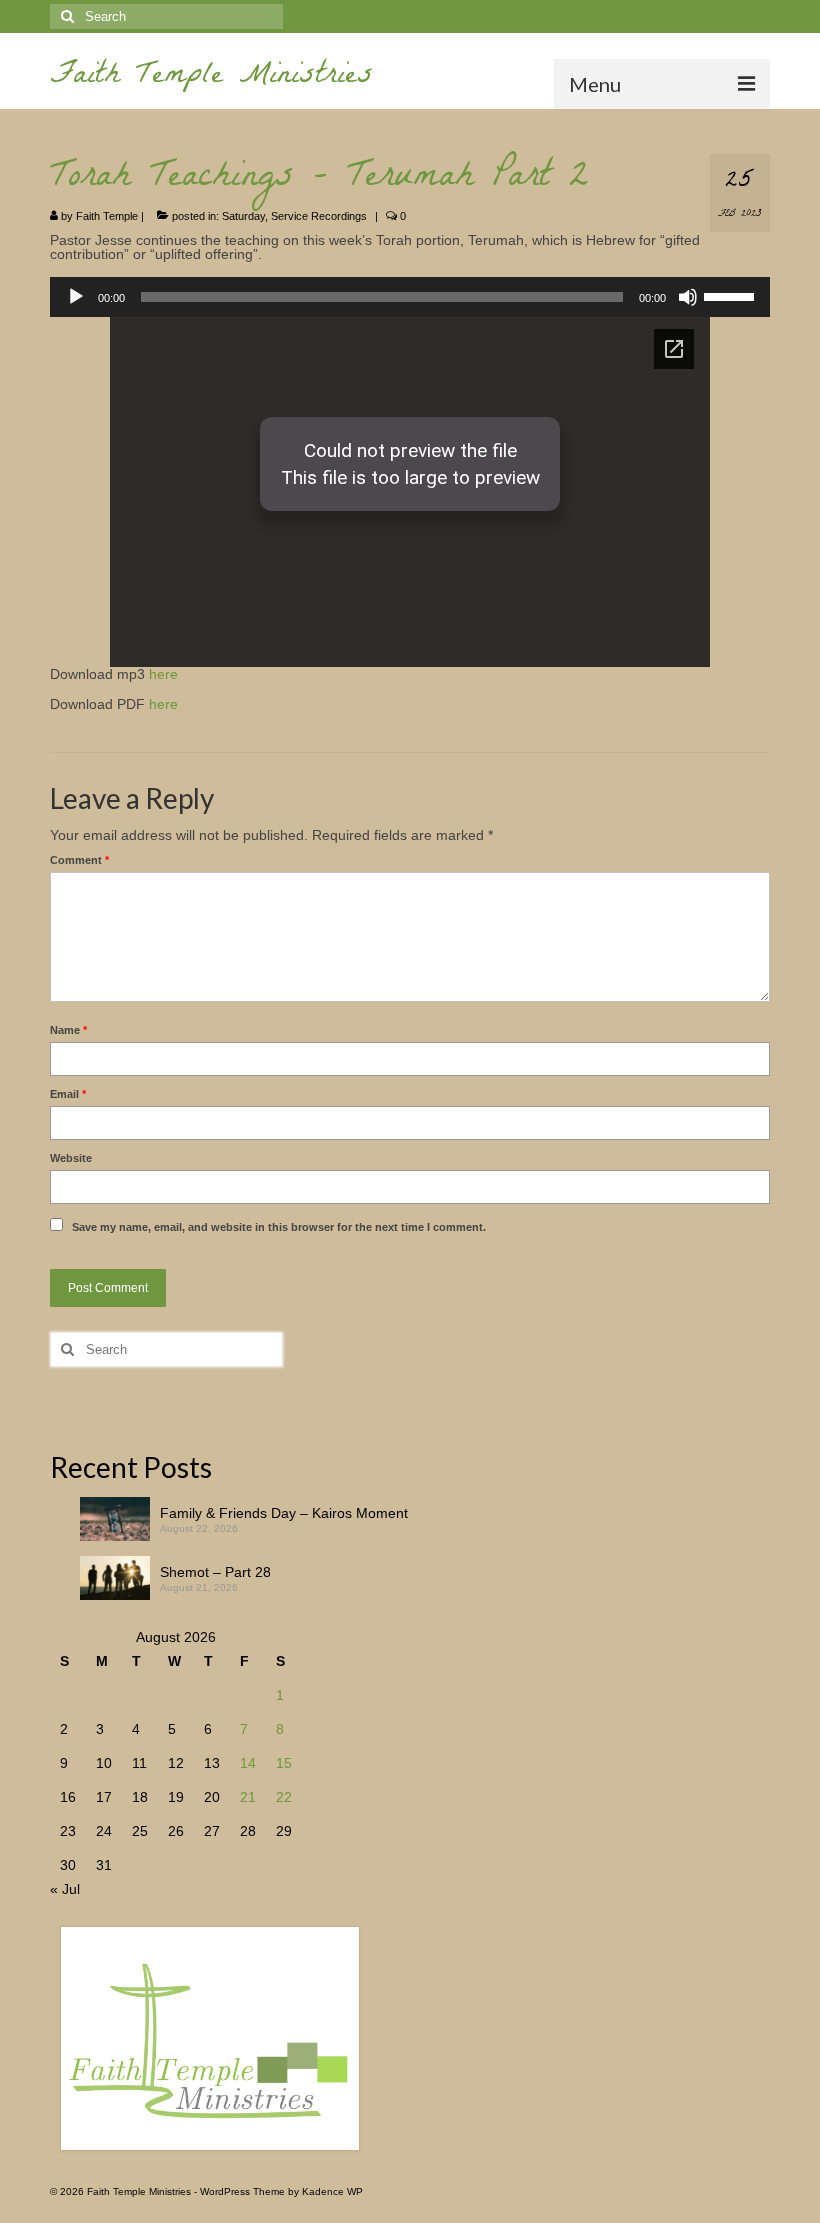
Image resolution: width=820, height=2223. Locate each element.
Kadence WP (332, 2191)
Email (68, 1094)
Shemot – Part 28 (215, 1572)
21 (248, 1797)
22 (284, 1797)
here (163, 674)
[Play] (76, 297)
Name (68, 1030)
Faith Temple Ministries (211, 77)
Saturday (243, 216)
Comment (79, 860)
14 (248, 1763)
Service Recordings (319, 216)
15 (284, 1763)
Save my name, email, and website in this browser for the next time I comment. (279, 1227)
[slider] (732, 295)
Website (71, 1158)
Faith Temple (107, 216)
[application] (410, 297)
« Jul (65, 1889)
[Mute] (688, 297)
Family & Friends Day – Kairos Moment (284, 1513)
